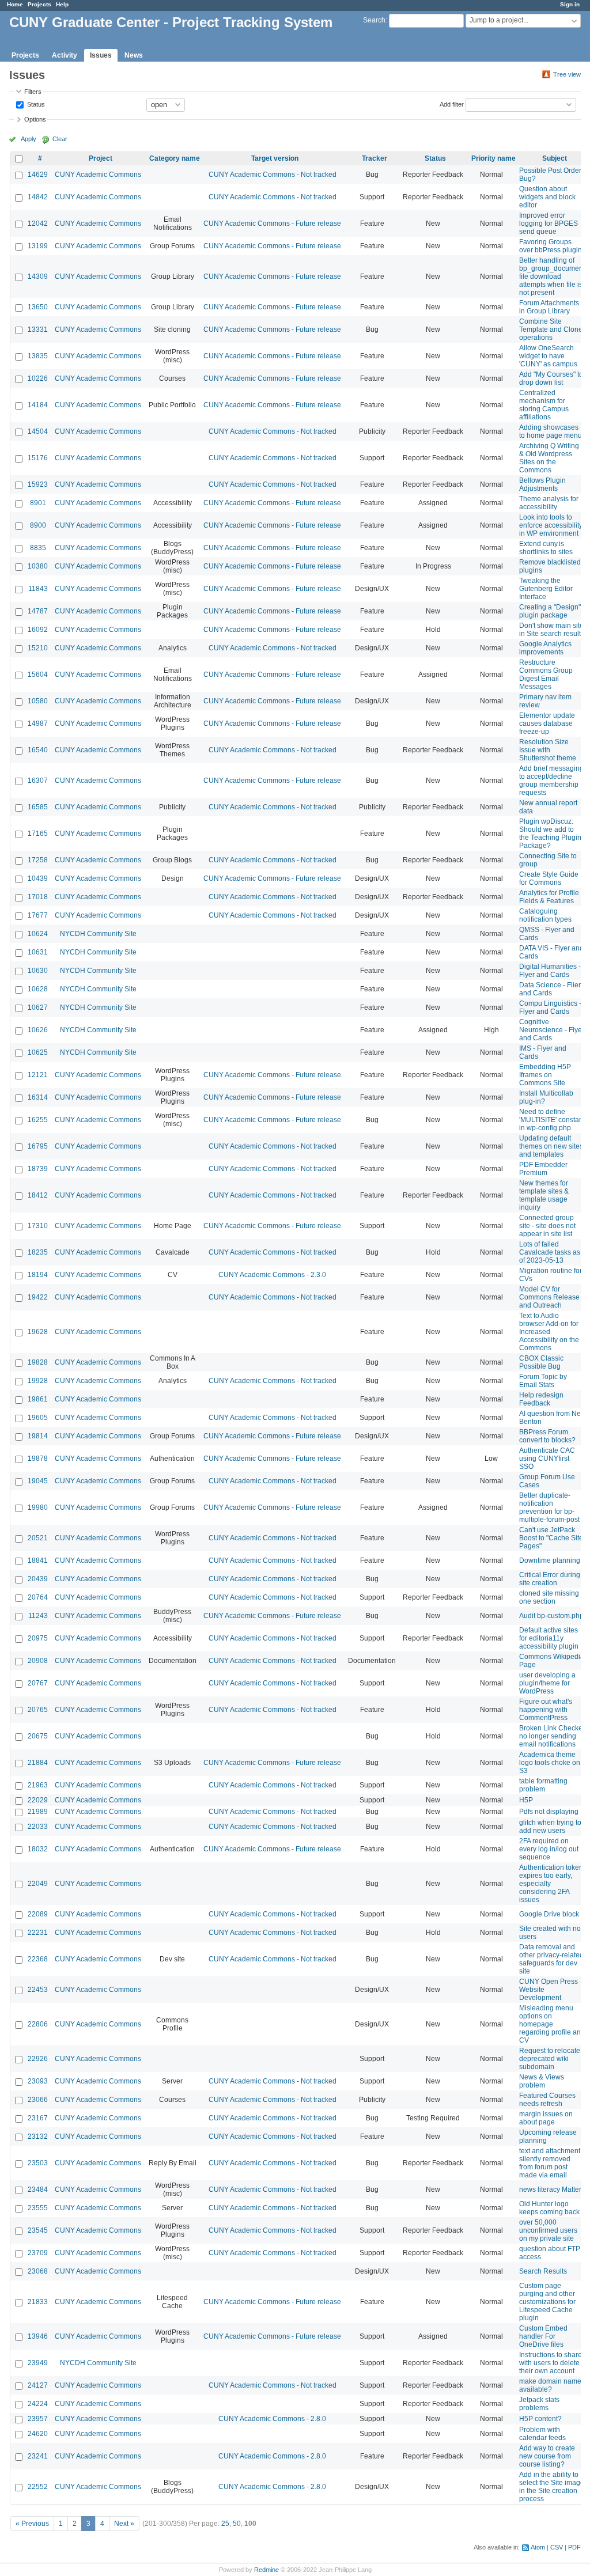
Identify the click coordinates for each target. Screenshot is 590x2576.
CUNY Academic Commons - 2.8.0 (272, 2419)
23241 (38, 2456)
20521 (38, 1538)
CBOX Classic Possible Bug (541, 1362)
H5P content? (540, 2419)
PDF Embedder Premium (543, 1169)
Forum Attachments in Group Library (549, 307)
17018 (38, 897)
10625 (38, 1052)
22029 (38, 1800)
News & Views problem (542, 2081)
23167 (38, 2118)
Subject (555, 158)
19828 (38, 1362)
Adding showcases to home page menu (551, 431)
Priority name (493, 158)
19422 (38, 1297)
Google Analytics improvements (545, 648)
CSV (557, 2547)
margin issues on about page (546, 2118)
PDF (574, 2547)
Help (62, 4)
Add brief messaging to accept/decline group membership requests (551, 781)
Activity (65, 55)
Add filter (452, 104)
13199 (38, 246)
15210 (38, 648)
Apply (29, 139)
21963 (38, 1785)
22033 (38, 1827)
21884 (38, 1763)
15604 (38, 675)
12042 (38, 223)
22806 (38, 2024)
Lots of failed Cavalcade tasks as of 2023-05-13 (550, 1252)
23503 (38, 2163)
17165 (38, 834)
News (134, 55)
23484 (38, 2189)
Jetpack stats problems (539, 2404)
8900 (38, 525)
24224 (38, 2404)
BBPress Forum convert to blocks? (547, 1436)
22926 (38, 2059)
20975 (38, 1638)
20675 (38, 1736)
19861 (38, 1399)
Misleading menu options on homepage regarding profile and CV (552, 2024)
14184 (38, 405)
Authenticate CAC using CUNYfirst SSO (547, 1459)
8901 (38, 503)
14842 (38, 197)
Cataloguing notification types (545, 915)
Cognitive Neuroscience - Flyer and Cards (552, 1030)
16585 (38, 807)
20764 (38, 1597)
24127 (38, 2385)
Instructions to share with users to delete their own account (551, 2363)
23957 (38, 2419)
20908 (38, 1661)
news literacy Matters (552, 2189)
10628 (38, 989)
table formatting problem (543, 1785)
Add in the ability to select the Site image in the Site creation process (552, 2487)
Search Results (543, 2271)
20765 (38, 1710)
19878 (38, 1459)
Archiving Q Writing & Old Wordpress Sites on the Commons (549, 458)
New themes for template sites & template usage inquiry (544, 1195)
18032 (38, 1849)
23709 (38, 2253)
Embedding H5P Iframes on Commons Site (545, 1075)
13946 (38, 2336)
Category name (175, 158)
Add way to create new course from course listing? (547, 2456)
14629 (38, 175)
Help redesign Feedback (541, 1399)
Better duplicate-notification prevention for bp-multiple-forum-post (549, 1507)
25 (225, 2524)
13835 (38, 356)
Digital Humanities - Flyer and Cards (550, 971)
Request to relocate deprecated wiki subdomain (550, 2059)
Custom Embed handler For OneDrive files (543, 2336)
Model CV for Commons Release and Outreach (549, 1297)
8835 (38, 548)
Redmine (266, 2570)
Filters (33, 92)
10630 (38, 971)
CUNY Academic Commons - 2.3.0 (272, 1275)
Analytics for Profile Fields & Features (549, 897)
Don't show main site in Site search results (552, 630)
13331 (38, 329)
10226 (38, 378)
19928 (38, 1381)
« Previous (32, 2524)
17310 (38, 1226)
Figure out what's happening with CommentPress (546, 1710)
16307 (38, 781)
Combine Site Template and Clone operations (551, 329)
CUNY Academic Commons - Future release (272, 223)
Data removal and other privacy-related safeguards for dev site (551, 1959)
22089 (38, 1914)
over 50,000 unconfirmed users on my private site (548, 2230)
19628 (38, 1332)
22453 (38, 1990)
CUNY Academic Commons (98, 175)
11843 (38, 589)
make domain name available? (550, 2385)
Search (374, 20)
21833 (38, 2302)
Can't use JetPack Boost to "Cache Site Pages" (551, 1538)
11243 (38, 1616)
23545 (38, 2230)
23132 (38, 2136)
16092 (38, 630)
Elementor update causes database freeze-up (547, 723)
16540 (38, 750)
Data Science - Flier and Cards (550, 989)
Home (15, 4)
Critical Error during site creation (550, 1579)
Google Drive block (549, 1914)
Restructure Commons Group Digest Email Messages (546, 675)
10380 (38, 566)
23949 (38, 2363)
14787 (38, 611)
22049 (38, 1884)
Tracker (375, 158)
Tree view (567, 74)
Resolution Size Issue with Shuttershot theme (548, 750)
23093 (38, 2081)
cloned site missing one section (549, 1597)
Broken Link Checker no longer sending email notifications (552, 1736)
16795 (38, 1146)
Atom (538, 2547)
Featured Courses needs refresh (547, 2100)
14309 (38, 276)
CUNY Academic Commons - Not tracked (273, 175)
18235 (38, 1252)
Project (101, 158)
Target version (275, 158)
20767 (38, 1683)
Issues (101, 55)
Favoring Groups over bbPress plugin (551, 246)
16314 (38, 1097)
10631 (38, 952)
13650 (38, 307)
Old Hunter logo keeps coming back (549, 2208)
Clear (60, 139)
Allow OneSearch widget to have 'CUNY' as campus (548, 356)
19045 (38, 1481)
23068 (38, 2271)
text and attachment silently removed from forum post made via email (550, 2163)
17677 (38, 915)
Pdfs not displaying (549, 1812)
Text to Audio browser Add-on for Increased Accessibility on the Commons (549, 1332)
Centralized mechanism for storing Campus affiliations (544, 405)
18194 (38, 1275)
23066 (38, 2100)
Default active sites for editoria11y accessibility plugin (549, 1638)
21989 (38, 1812)
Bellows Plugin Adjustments (542, 484)
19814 (38, 1436)
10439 (38, 878)
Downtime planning (550, 1560)
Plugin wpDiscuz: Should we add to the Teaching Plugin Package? (550, 834)
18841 (38, 1560)
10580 (38, 701)
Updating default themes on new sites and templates (551, 1146)
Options (35, 119)
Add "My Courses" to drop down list (551, 378)
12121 (38, 1075)
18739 (38, 1169)
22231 (38, 1933)
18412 (38, 1195)
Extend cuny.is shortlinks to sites (546, 548)
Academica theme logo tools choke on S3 (550, 1763)
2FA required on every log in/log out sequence (549, 1849)
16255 (38, 1120)
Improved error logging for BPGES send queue (549, 223)
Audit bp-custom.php (551, 1616)
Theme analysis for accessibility (549, 503)
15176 (38, 458)
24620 (38, 2434)
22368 (38, 1959)
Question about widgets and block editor (547, 197)
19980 (38, 1507)
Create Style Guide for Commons (549, 878)
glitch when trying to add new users (550, 1827)
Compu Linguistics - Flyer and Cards (550, 1007)
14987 (38, 723)
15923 (38, 484)
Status (35, 104)
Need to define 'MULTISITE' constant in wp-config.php (552, 1120)
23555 (38, 2208)
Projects (39, 4)
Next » (124, 2524)
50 (237, 2524)
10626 (38, 1030)
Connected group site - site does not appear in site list (547, 1226)
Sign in (570, 4)
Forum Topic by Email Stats (543, 1381)
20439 (38, 1579)
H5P (526, 1800)
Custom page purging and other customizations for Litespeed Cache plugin (547, 2302)
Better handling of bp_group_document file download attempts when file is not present (552, 276)
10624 (38, 934)
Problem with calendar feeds (542, 2434)
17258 (38, 860)
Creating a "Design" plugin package (550, 611)
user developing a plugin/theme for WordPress (547, 1683)
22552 (38, 2487)
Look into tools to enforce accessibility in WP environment (551, 525)
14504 (38, 431)
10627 (38, 1007)
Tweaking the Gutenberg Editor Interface (546, 589)
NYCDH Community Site (98, 934)
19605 (38, 1418)
